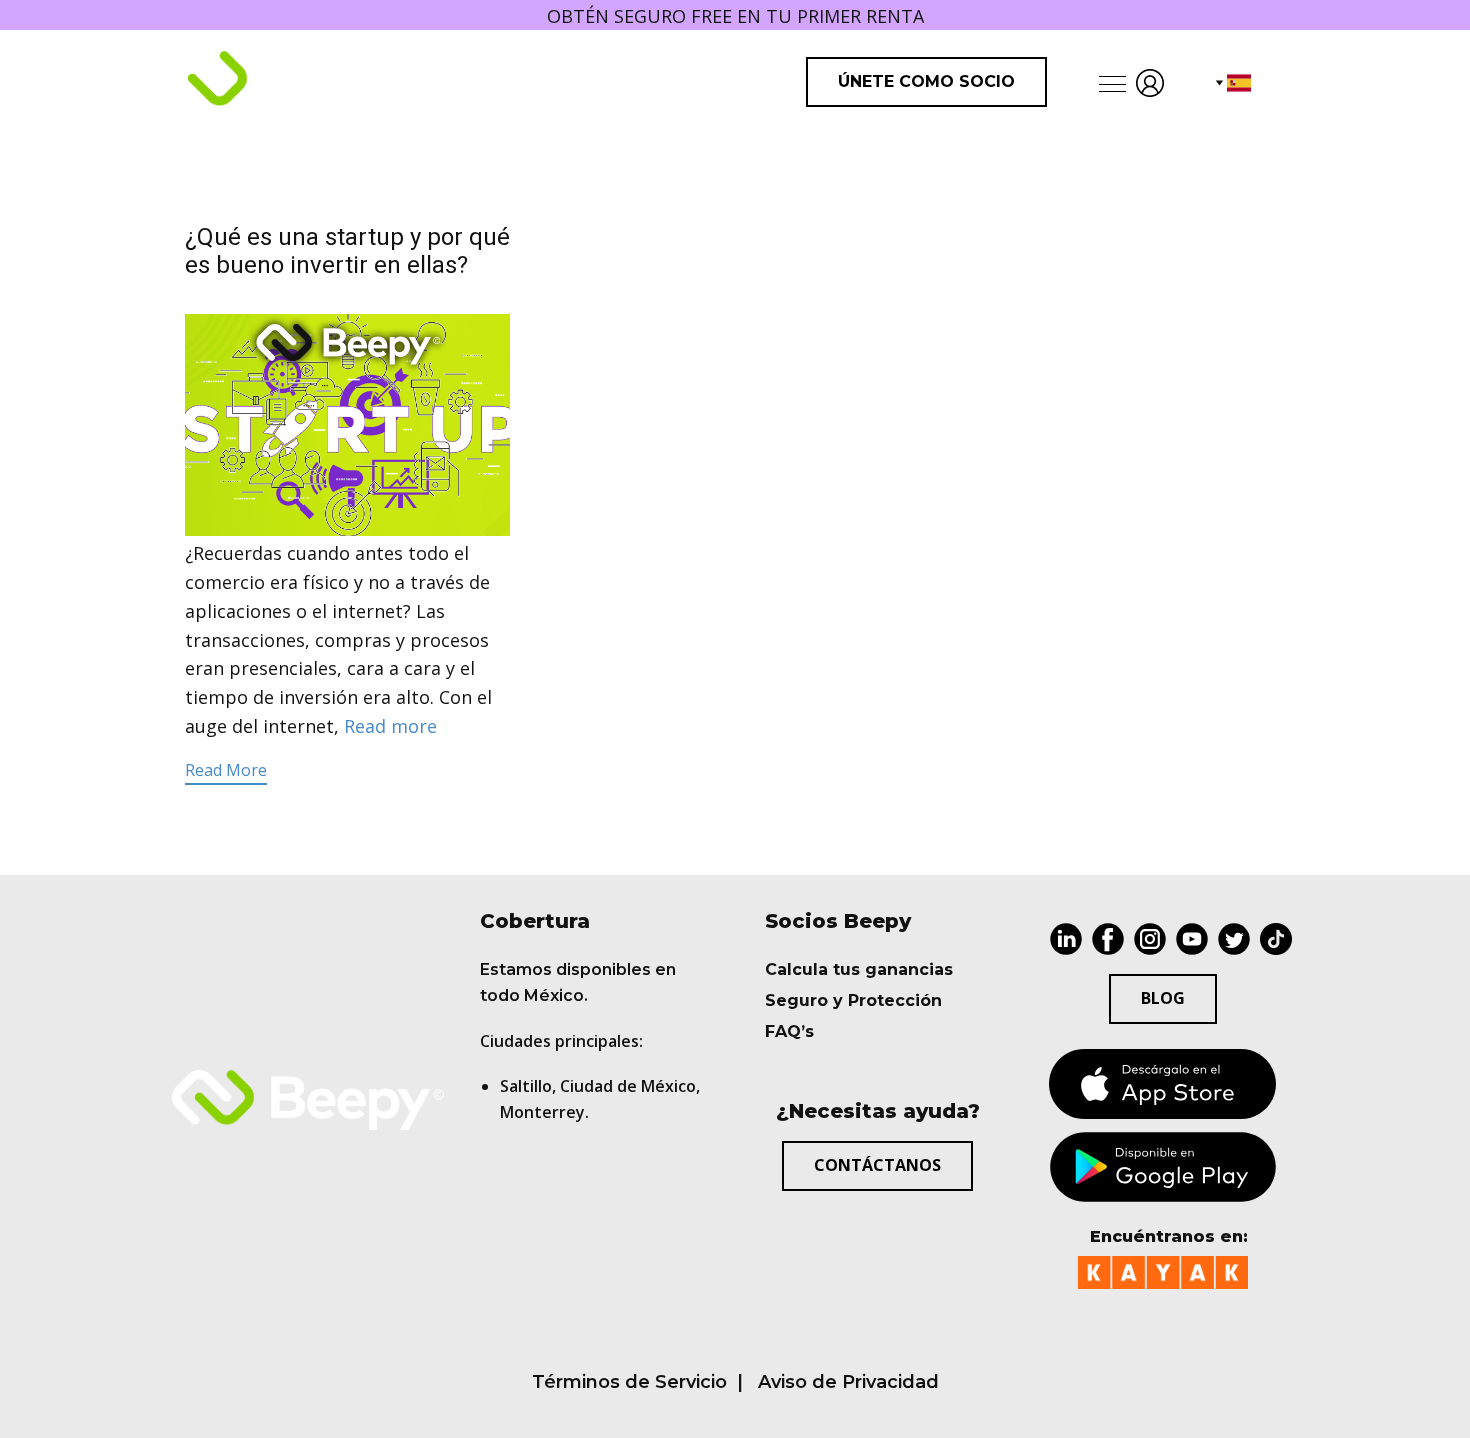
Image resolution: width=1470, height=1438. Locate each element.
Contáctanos (877, 1165)
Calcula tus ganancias (859, 969)
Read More (226, 770)
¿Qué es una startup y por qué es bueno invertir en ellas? (347, 251)
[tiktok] (1276, 939)
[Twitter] (1234, 939)
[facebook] (1108, 939)
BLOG (1163, 998)
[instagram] (1150, 939)
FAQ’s (789, 1031)
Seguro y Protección (853, 1000)
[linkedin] (1066, 939)
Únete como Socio (926, 81)
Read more (390, 726)
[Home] (301, 81)
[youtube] (1192, 939)
